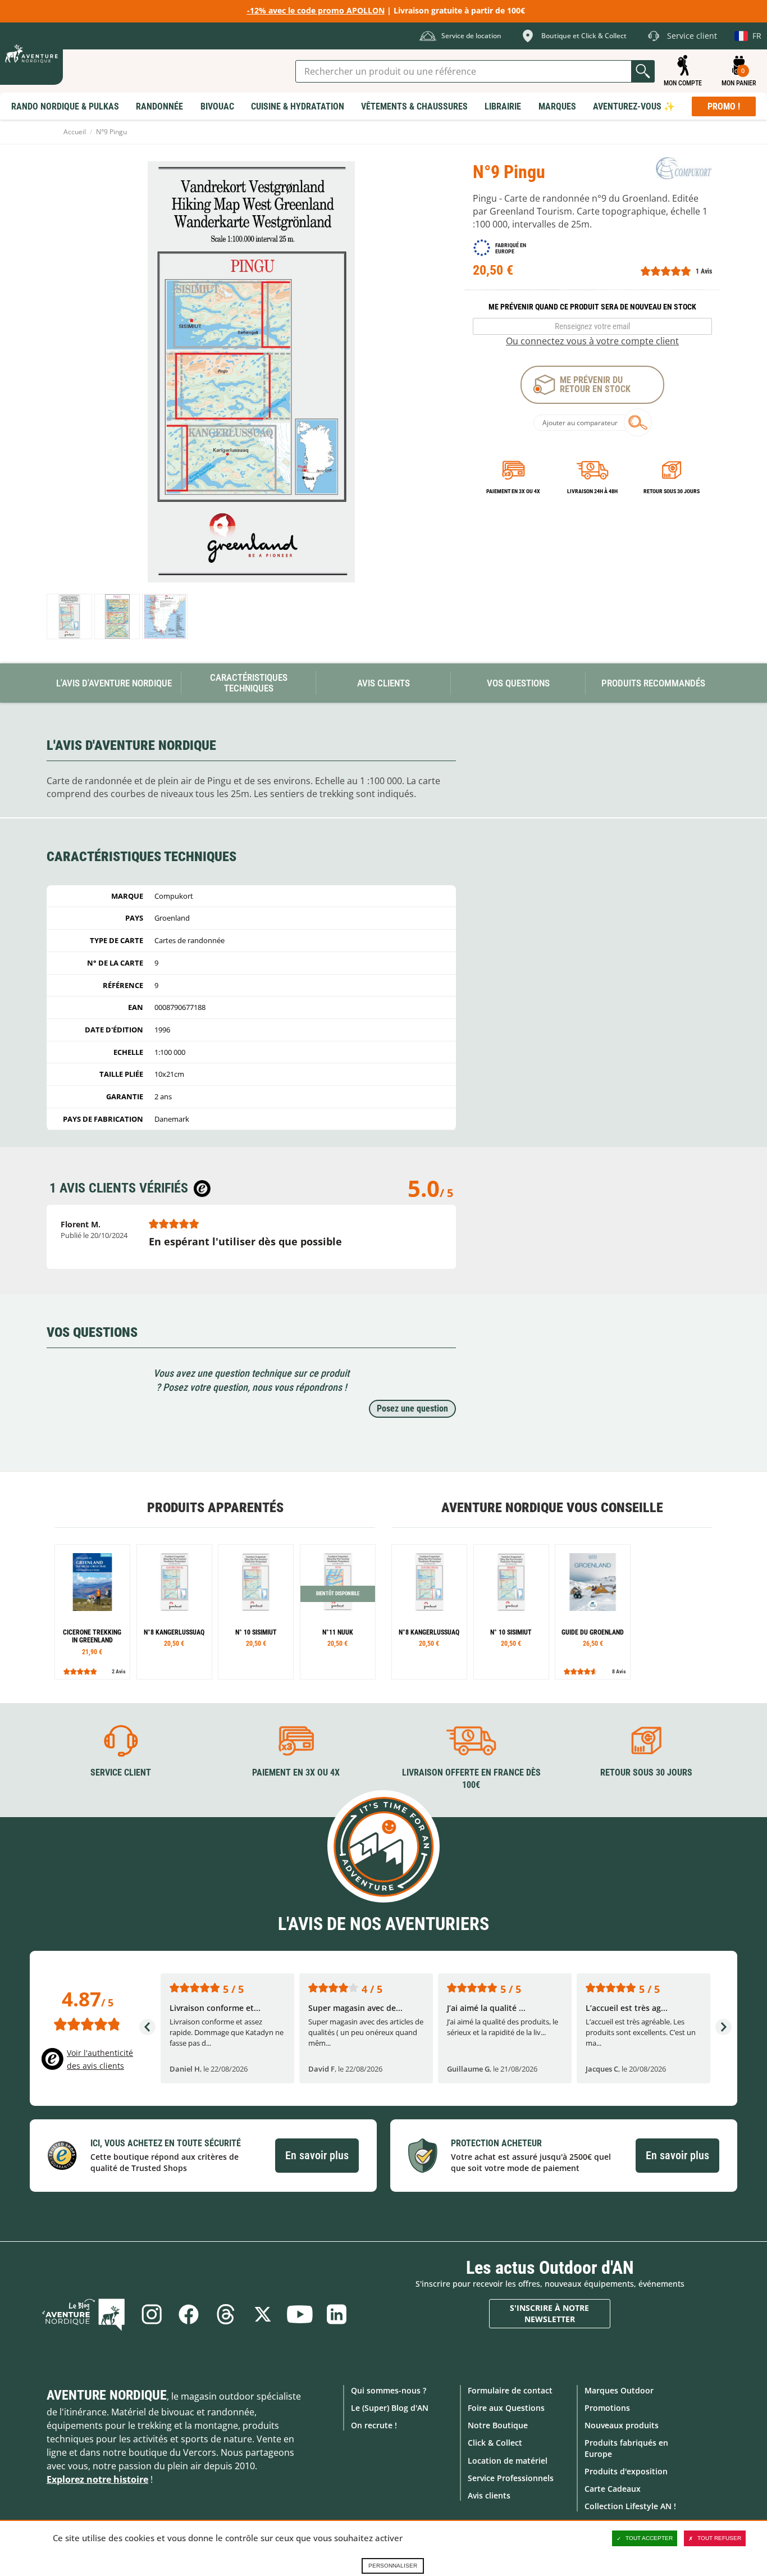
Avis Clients (383, 683)
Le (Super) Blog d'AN (390, 2408)
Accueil (75, 132)
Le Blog (84, 2314)
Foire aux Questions (506, 2408)
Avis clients (489, 2495)
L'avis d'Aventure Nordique (114, 683)
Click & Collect (495, 2443)
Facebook (189, 2314)
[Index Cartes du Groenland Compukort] (165, 616)
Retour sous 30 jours (672, 491)
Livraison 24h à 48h (592, 491)
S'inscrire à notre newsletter (549, 2313)
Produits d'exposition (626, 2471)
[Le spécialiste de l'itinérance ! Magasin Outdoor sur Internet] (31, 54)
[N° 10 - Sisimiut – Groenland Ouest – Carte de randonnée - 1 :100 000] (256, 1612)
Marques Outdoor (619, 2390)
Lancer (643, 71)
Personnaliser (393, 2566)
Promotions (607, 2408)
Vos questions (518, 683)
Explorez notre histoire (97, 2479)
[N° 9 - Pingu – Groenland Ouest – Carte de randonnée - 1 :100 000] (69, 616)
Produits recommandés (653, 683)
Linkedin (337, 2314)
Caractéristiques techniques (249, 683)
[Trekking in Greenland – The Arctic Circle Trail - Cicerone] (92, 1612)
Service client (121, 1772)
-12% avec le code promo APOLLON (316, 10)
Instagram (152, 2314)
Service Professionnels (511, 2478)
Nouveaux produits (622, 2425)
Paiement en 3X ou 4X (513, 491)
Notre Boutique (498, 2425)
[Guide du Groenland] (593, 1612)
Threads (226, 2314)
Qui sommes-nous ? (389, 2390)
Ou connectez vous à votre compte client (592, 341)
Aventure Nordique (107, 2395)
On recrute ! (374, 2425)
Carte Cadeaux (613, 2489)
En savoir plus (317, 2155)
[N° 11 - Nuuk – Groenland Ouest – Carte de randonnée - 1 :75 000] (338, 1612)
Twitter (263, 2314)
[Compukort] (684, 168)
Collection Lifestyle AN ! (630, 2506)
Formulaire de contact (510, 2390)
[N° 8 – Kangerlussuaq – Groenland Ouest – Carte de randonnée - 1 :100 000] (174, 1612)
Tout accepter (649, 2538)
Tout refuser (719, 2538)
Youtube (300, 2314)
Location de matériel (508, 2461)
